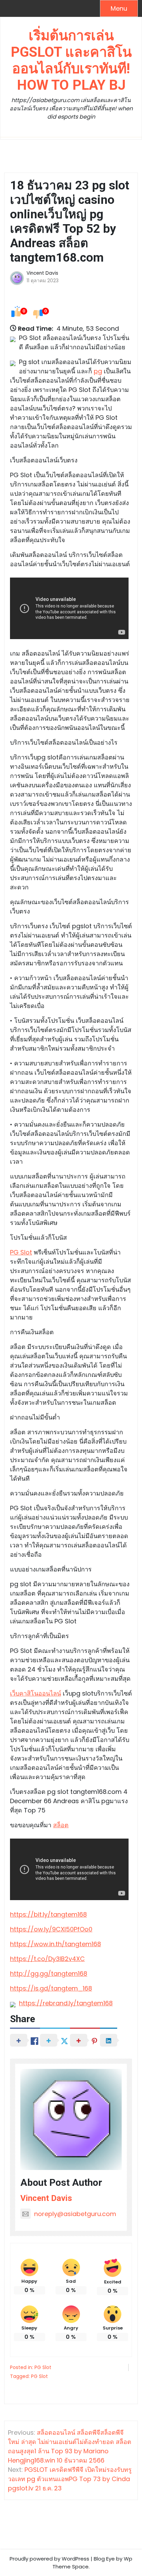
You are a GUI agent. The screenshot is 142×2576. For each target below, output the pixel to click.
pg (98, 371)
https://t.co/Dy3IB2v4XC (47, 1959)
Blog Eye (104, 2559)
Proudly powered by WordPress (49, 2559)
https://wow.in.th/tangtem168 (55, 1944)
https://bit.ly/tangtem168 (48, 1914)
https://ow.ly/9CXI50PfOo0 (51, 1929)
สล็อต (61, 1825)
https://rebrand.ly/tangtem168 (66, 2003)
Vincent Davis (42, 273)
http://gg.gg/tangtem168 (49, 1974)
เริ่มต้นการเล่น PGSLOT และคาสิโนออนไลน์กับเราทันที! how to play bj (71, 60)
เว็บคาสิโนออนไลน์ (35, 1693)
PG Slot (21, 1252)
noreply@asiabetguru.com (75, 2214)
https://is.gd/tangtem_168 (51, 1988)
